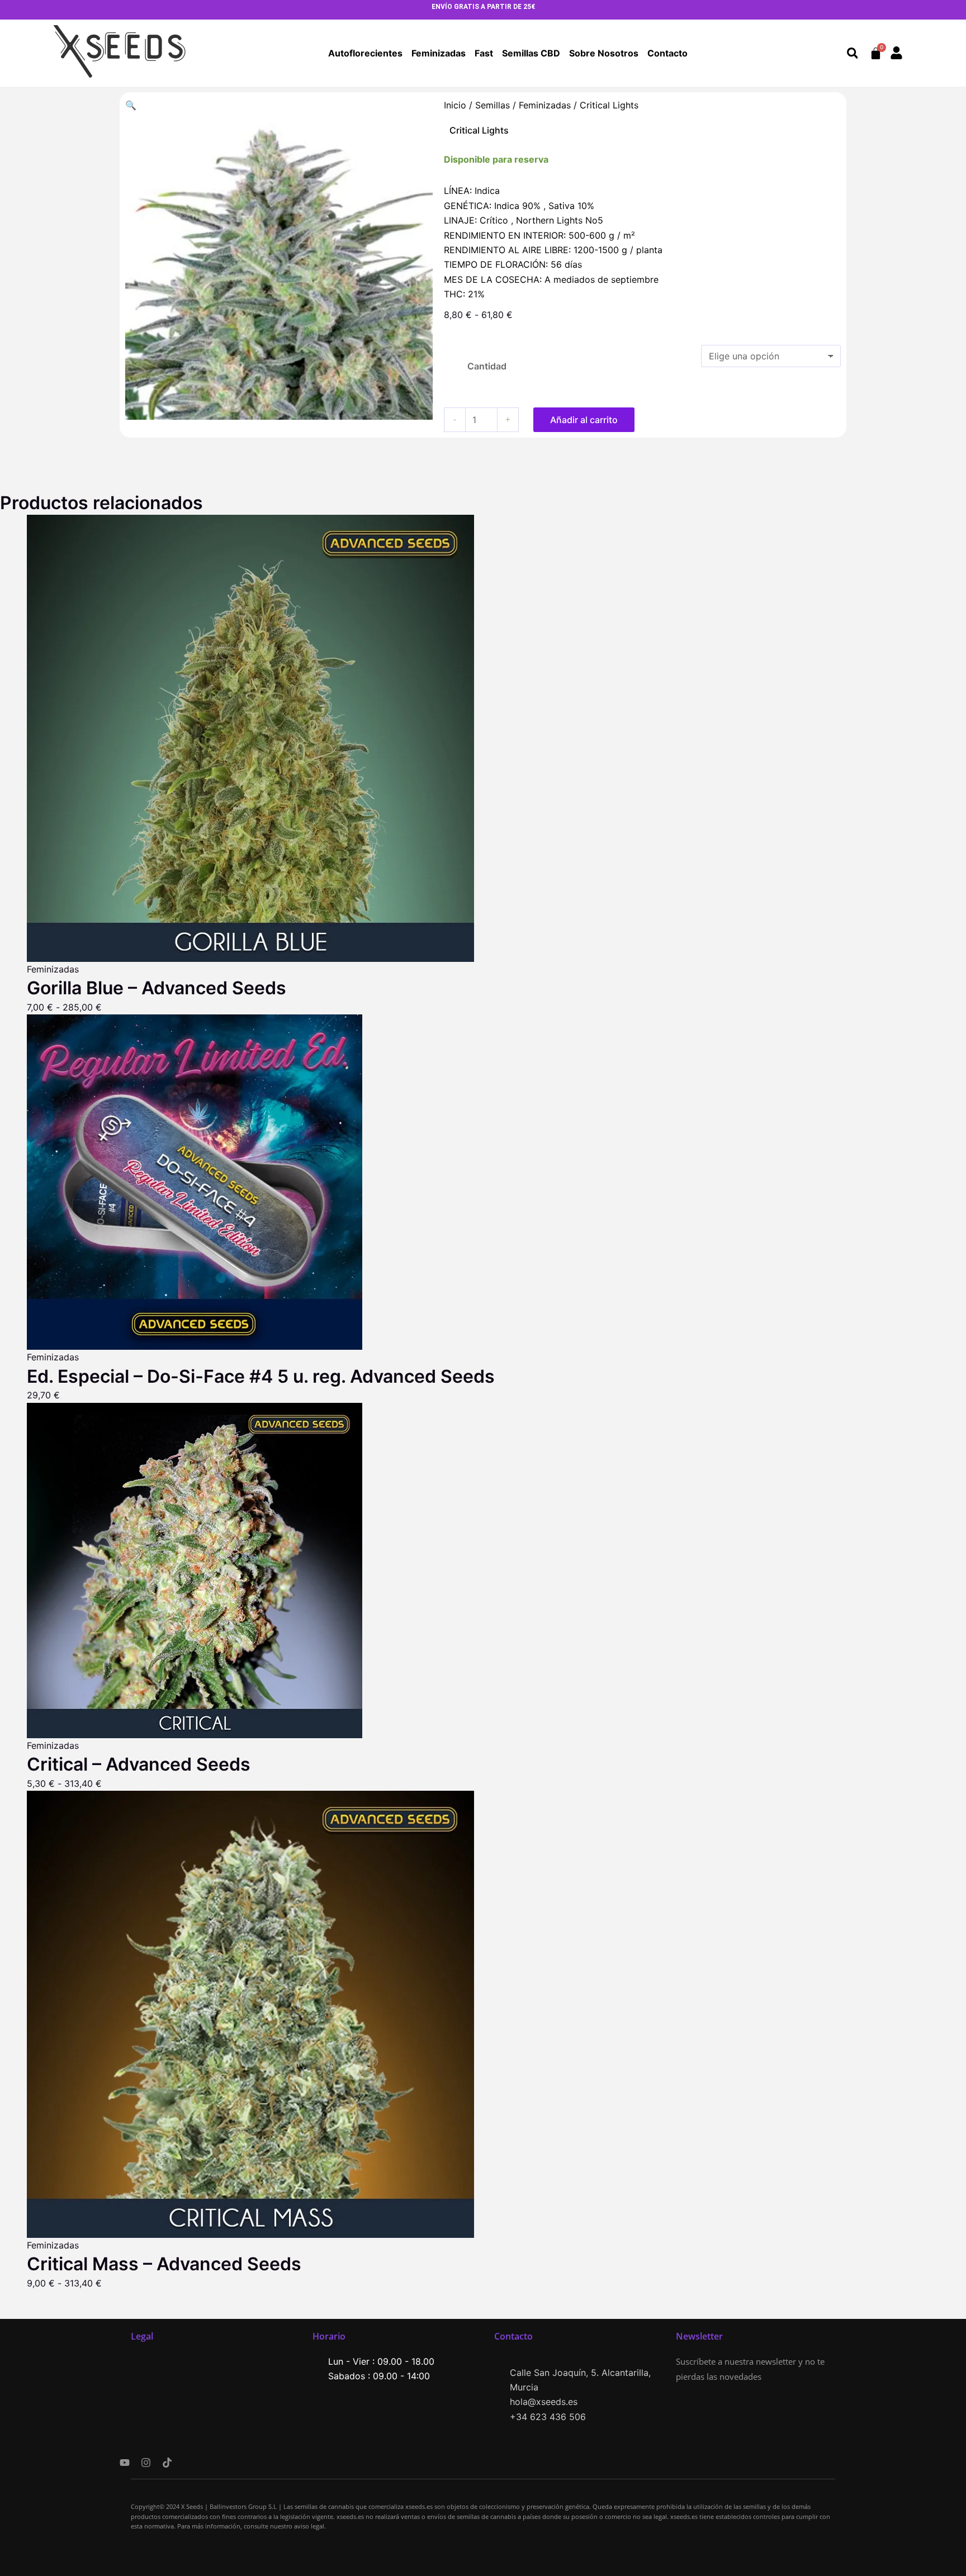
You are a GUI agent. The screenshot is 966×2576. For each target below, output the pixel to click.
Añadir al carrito (584, 420)
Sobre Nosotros (604, 53)
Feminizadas (439, 53)
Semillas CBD (531, 53)
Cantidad (487, 366)
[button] (852, 53)
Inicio (455, 105)
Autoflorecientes (365, 53)
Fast (484, 53)
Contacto (667, 53)
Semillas (493, 105)
